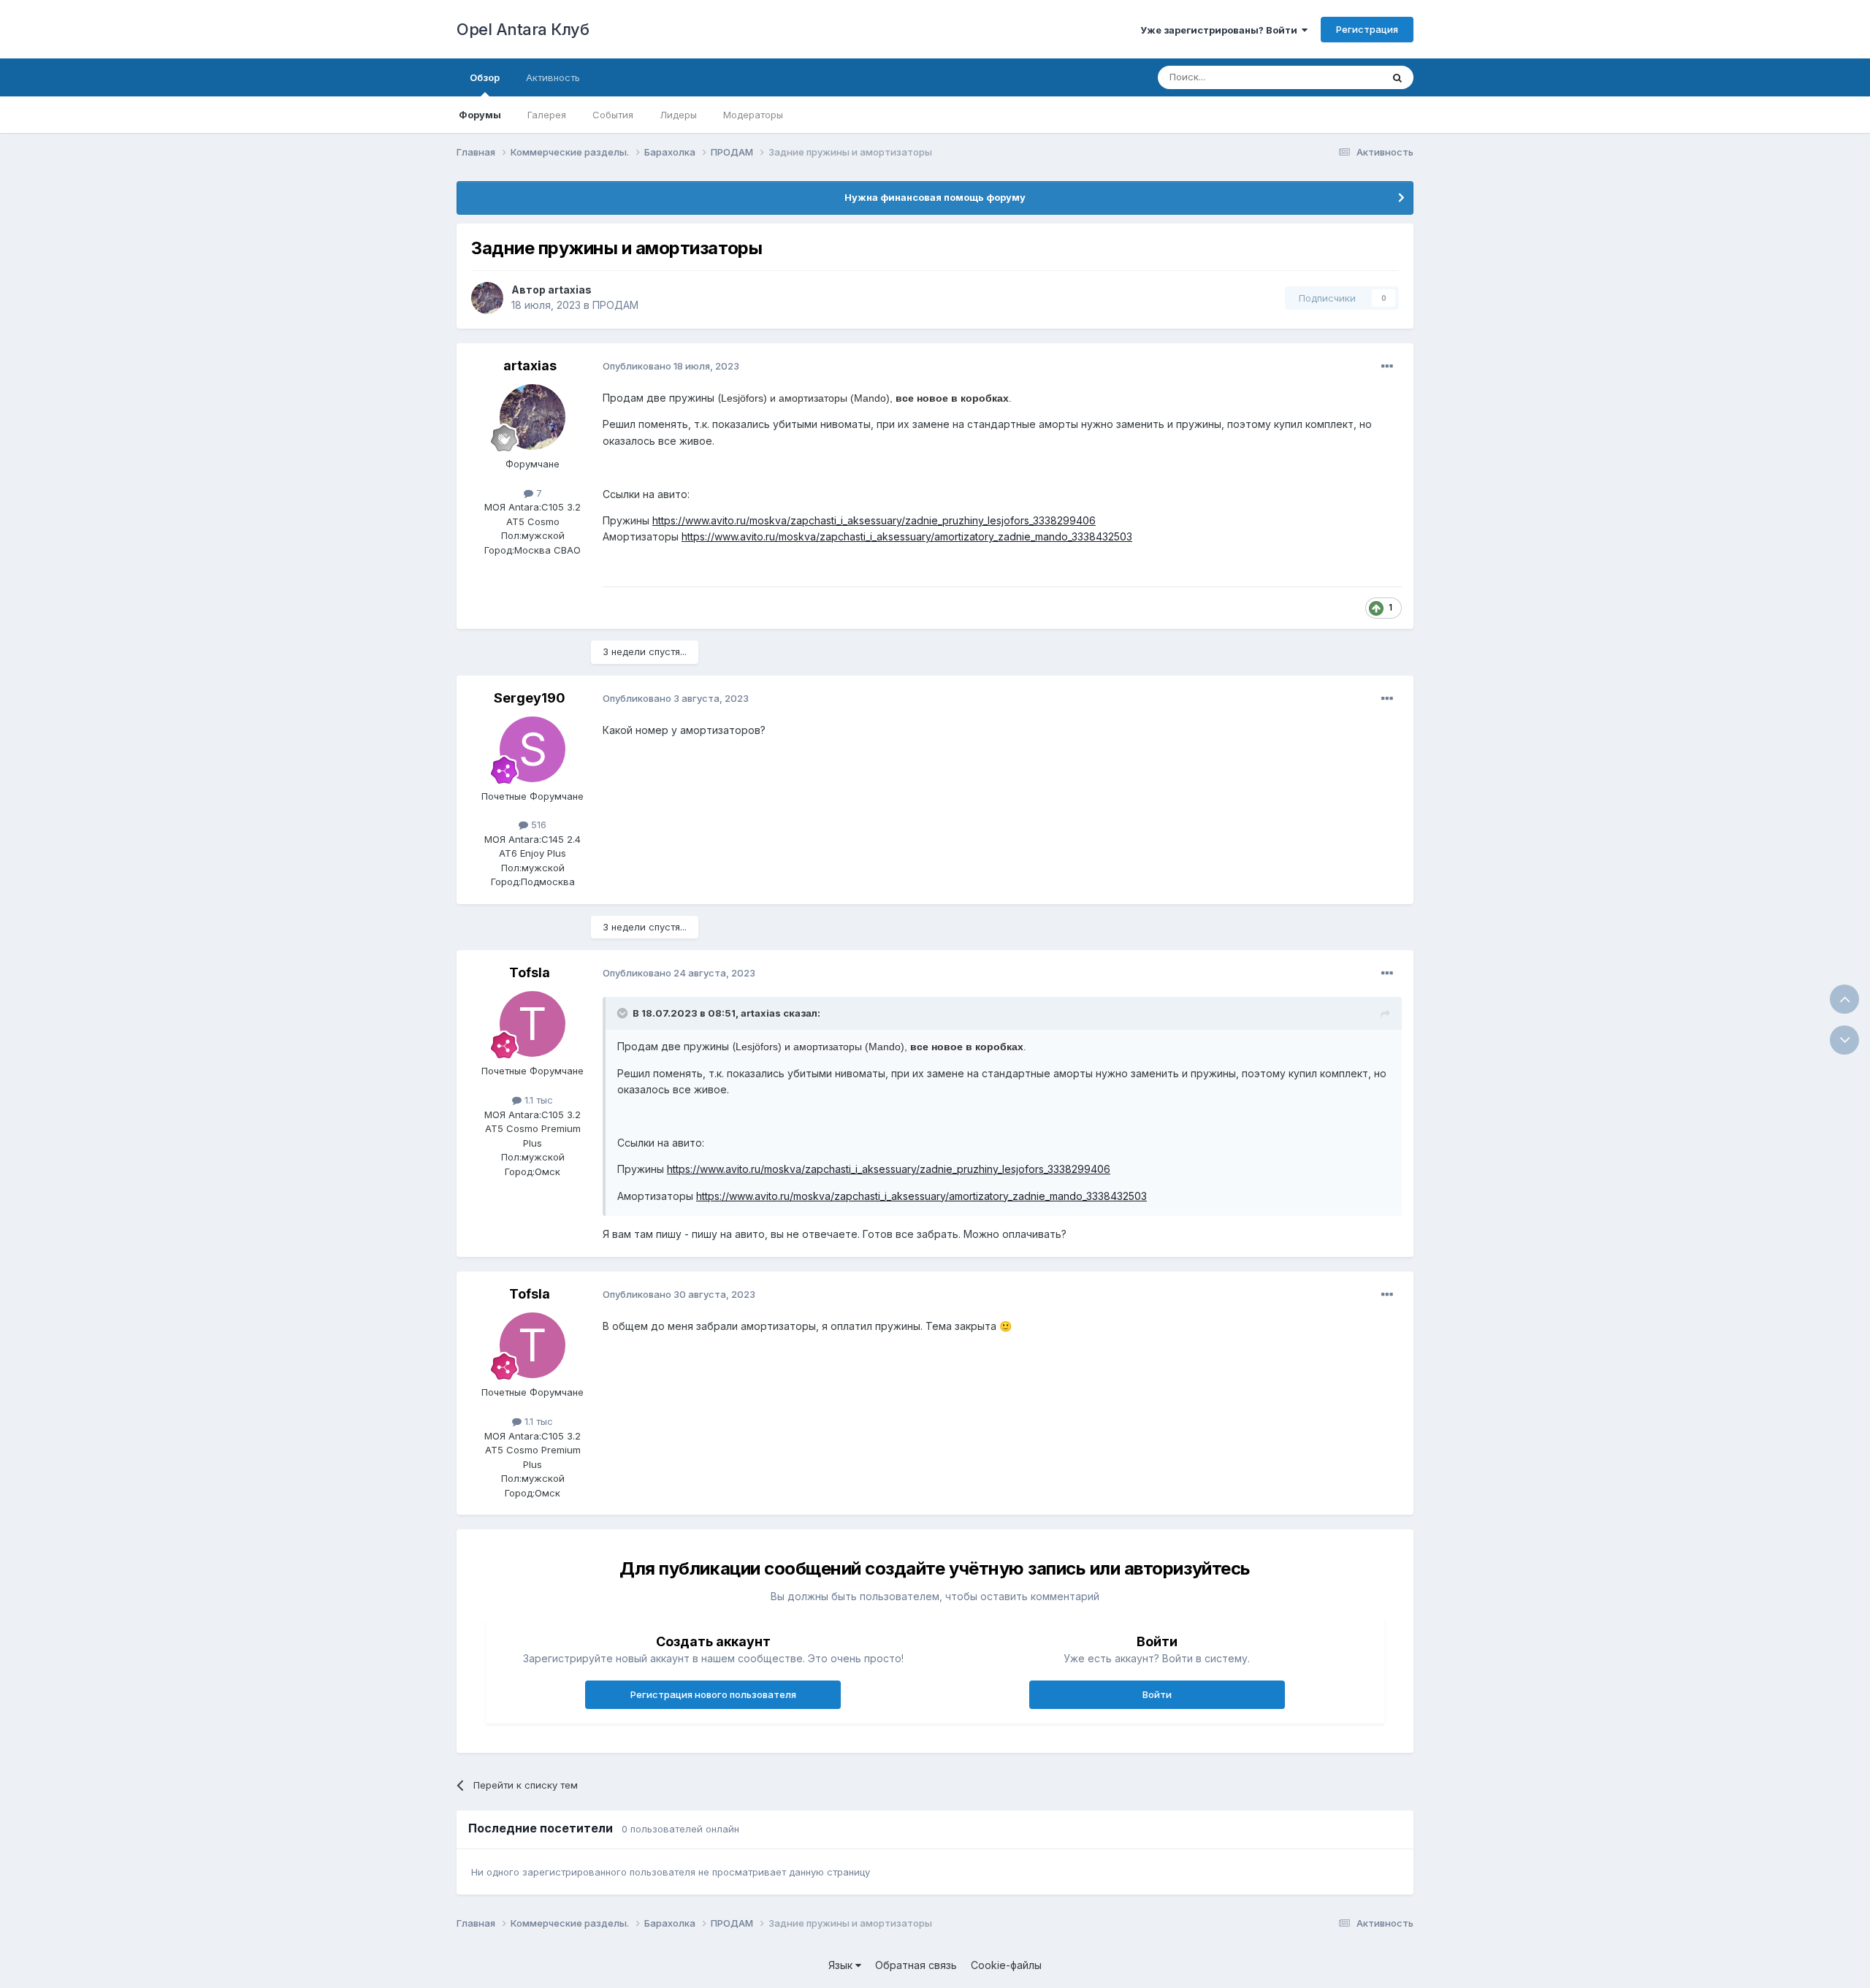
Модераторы (753, 115)
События (613, 115)
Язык (842, 1965)
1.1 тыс (537, 1100)
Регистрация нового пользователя (713, 1694)
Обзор (485, 77)
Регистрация (1367, 29)
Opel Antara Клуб (523, 29)
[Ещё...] (1387, 367)
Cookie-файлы (1006, 1965)
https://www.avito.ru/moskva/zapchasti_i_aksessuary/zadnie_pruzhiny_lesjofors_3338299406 (874, 520)
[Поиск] (1397, 77)
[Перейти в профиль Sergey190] (533, 749)
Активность (553, 77)
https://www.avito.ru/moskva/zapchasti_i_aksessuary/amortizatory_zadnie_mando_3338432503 (907, 536)
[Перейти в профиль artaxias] (487, 298)
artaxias (570, 290)
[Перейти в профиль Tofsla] (533, 1024)
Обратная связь (916, 1965)
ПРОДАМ (615, 305)
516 (537, 825)
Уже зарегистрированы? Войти (1221, 30)
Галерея (547, 115)
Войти (1157, 1694)
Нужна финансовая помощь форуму (935, 197)
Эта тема (1342, 77)
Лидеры (678, 115)
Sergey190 (530, 698)
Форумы (480, 115)
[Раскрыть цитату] (624, 1013)
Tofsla (530, 972)
